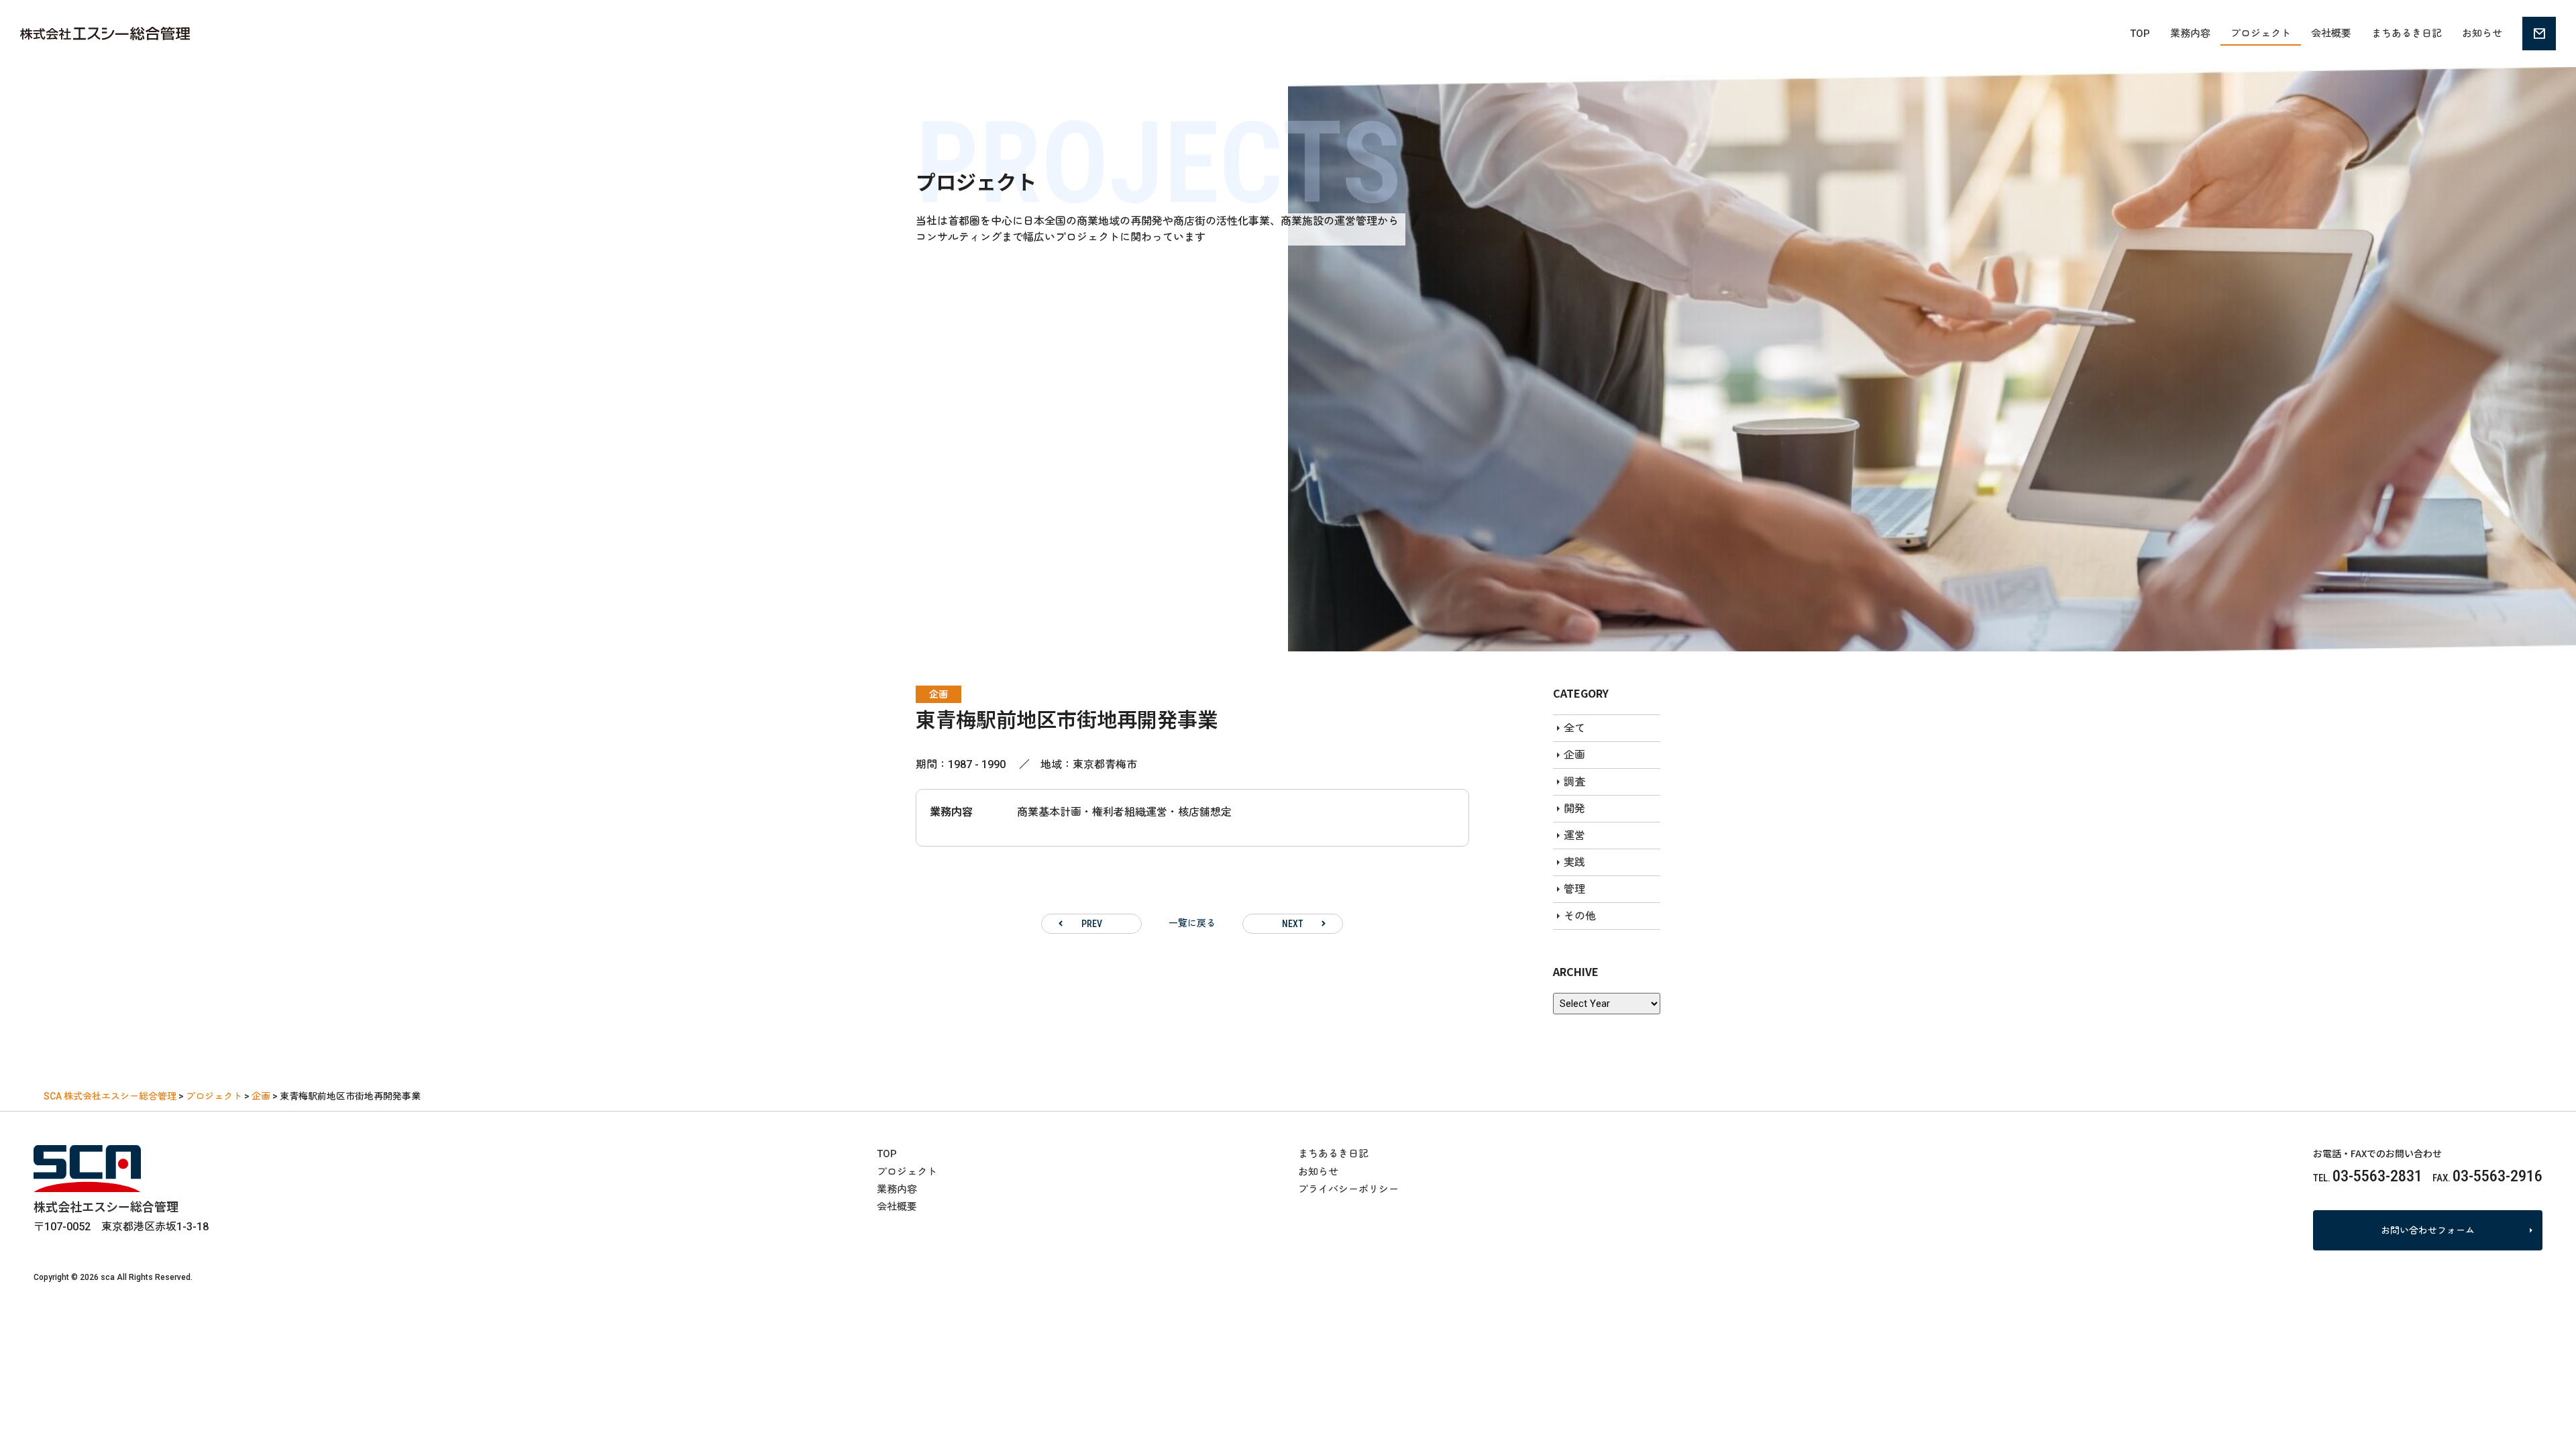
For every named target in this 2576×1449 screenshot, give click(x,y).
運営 (1574, 836)
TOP (2140, 34)
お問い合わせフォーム (2428, 1230)
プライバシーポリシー (1348, 1189)
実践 (1574, 862)
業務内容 (2190, 34)
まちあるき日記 (2407, 34)
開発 (1574, 809)
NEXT (1293, 924)
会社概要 (2331, 34)
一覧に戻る (1192, 923)
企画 (938, 694)
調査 (1574, 782)
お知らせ (2482, 34)
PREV (1092, 924)
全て (1574, 728)
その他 (1580, 916)
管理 (1574, 889)
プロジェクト (2261, 34)
